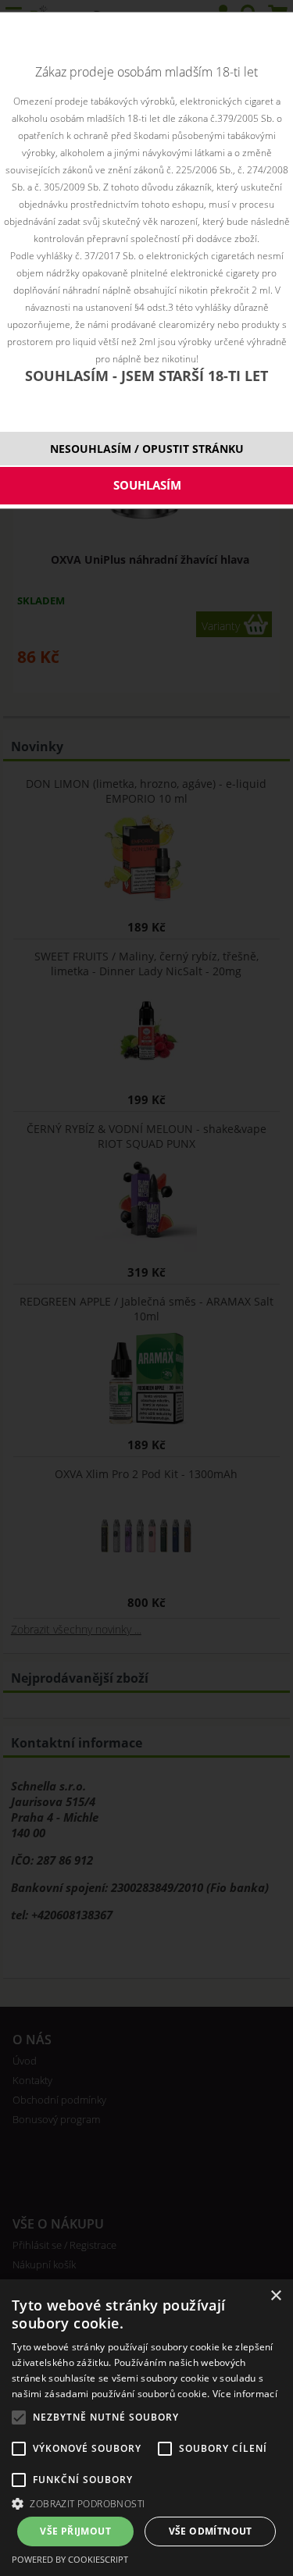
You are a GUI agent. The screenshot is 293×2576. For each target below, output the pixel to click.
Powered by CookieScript (70, 2559)
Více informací (245, 2394)
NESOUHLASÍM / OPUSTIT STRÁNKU (147, 449)
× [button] (275, 2296)
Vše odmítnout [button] (211, 2531)
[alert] (146, 2428)
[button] (146, 2503)
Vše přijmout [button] (75, 2531)
